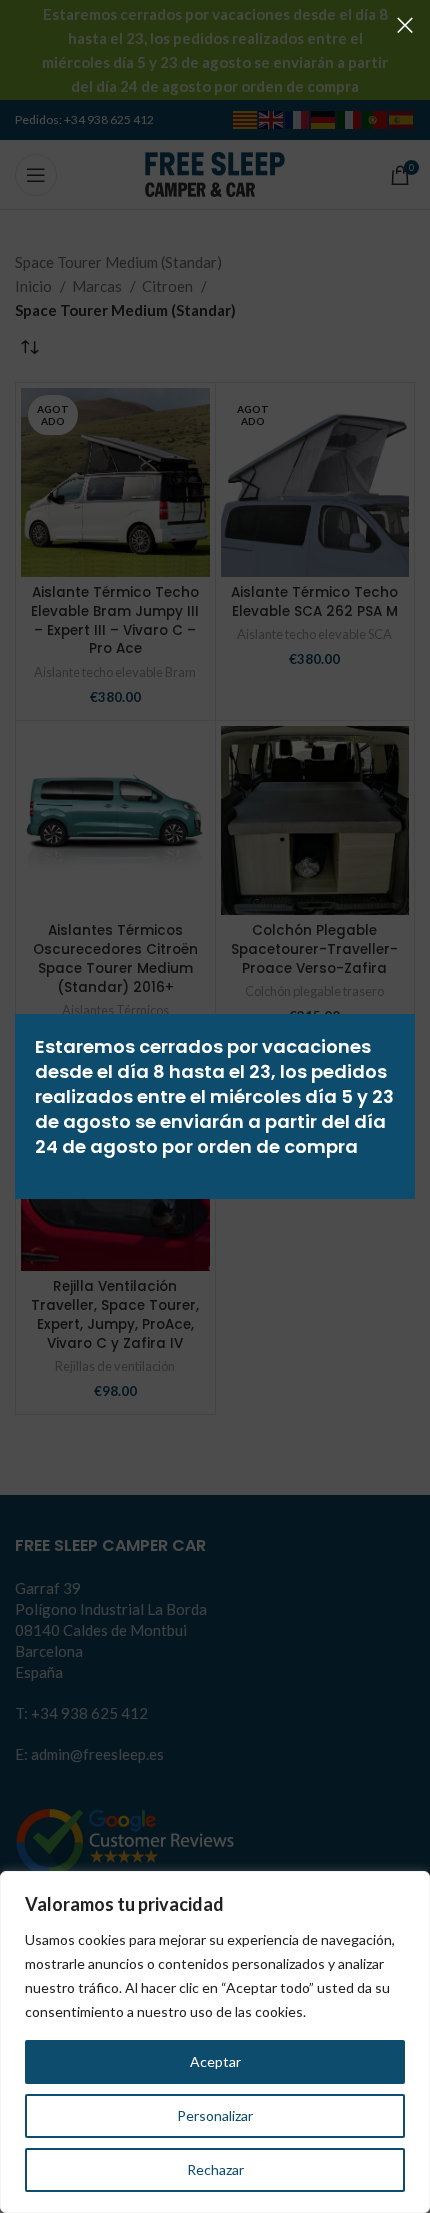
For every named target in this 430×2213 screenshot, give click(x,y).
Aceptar (215, 2061)
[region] (215, 2042)
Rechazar (215, 2169)
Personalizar (215, 2115)
